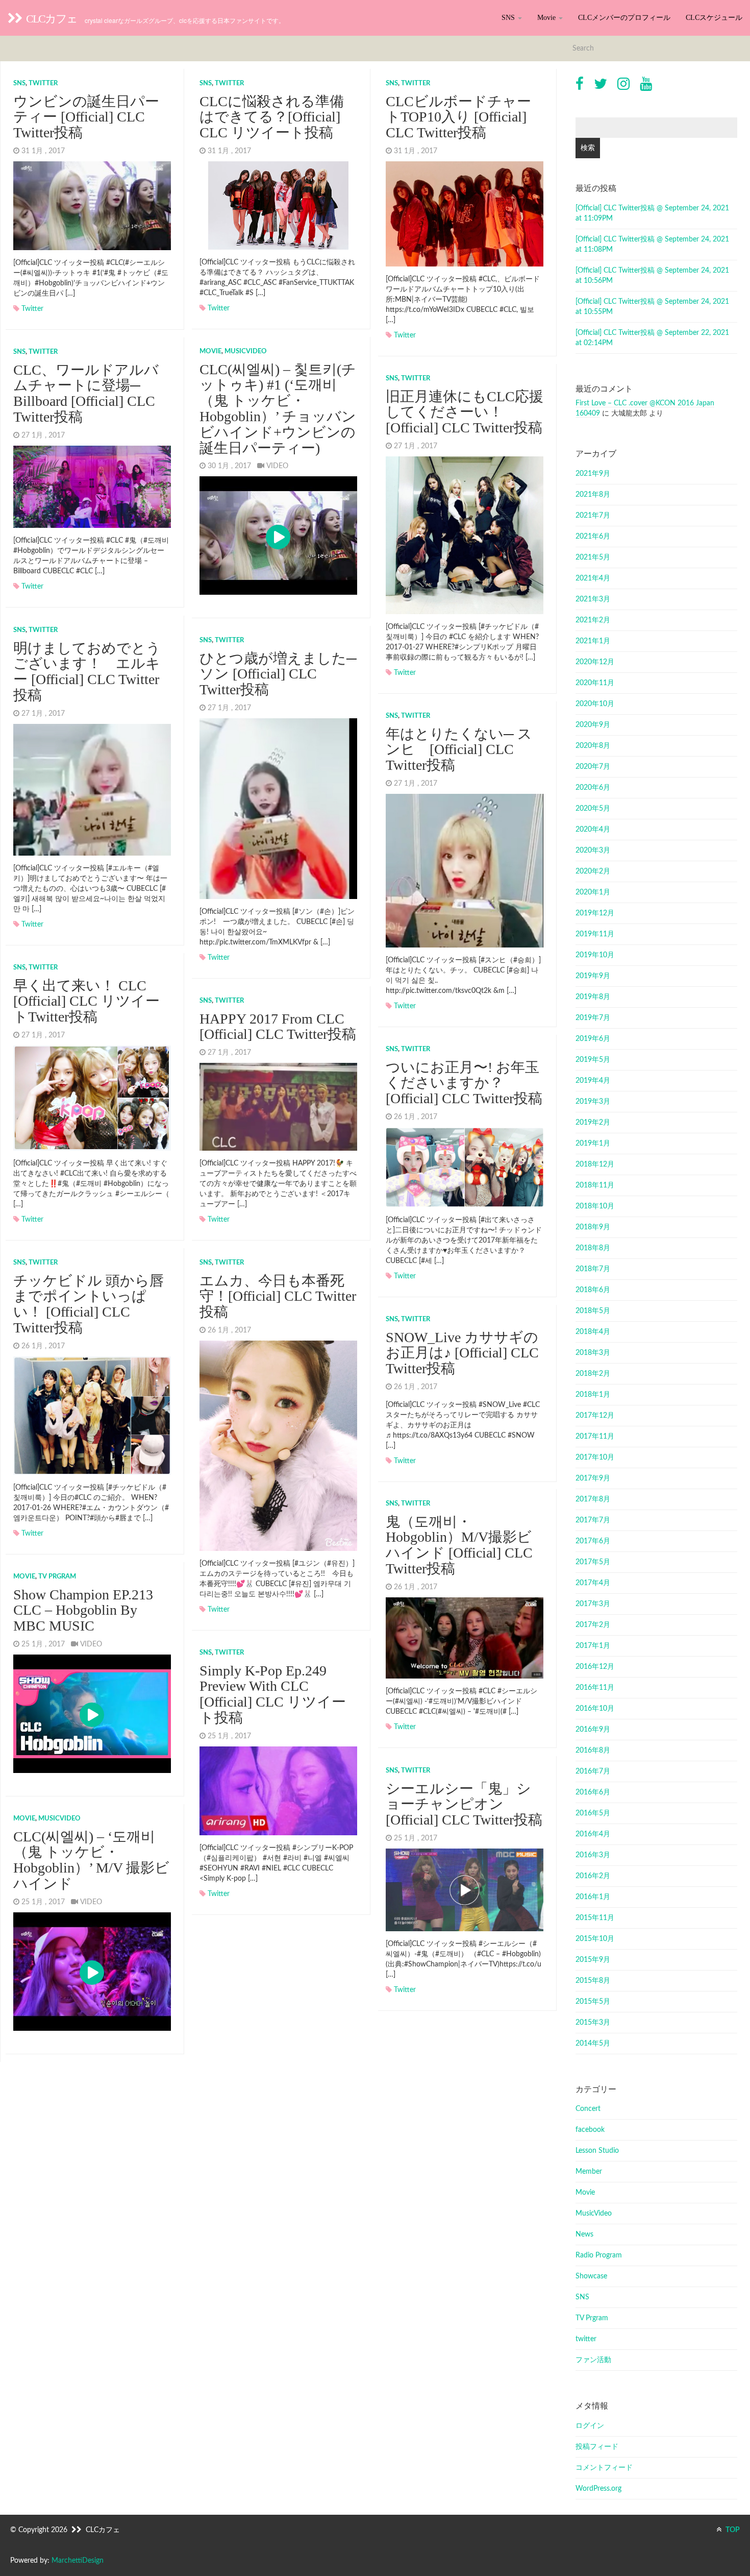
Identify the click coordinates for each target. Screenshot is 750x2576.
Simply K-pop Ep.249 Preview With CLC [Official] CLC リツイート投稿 (273, 1694)
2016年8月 (593, 1751)
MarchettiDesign (78, 2561)
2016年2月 (593, 1876)
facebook (590, 2130)
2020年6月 (593, 788)
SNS (509, 18)
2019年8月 (593, 997)
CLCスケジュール (714, 18)
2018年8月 (593, 1248)
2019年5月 (593, 1060)
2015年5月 (593, 2002)
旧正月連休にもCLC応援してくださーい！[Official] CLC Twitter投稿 (465, 412)
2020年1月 (593, 892)
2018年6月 (593, 1290)
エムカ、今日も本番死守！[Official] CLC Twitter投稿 (278, 1296)
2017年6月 (593, 1541)
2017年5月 (593, 1562)
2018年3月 (593, 1353)
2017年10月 (595, 1457)
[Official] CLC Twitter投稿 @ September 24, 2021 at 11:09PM (652, 213)
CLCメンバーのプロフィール (624, 18)
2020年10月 (595, 704)
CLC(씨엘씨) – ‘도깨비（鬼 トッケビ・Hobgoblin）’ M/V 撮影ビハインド (91, 1860)
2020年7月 (593, 767)
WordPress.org (598, 2489)
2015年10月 (595, 1939)
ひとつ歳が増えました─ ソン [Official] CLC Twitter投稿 (278, 674)
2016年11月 (595, 1688)
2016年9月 (593, 1730)
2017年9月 (593, 1478)
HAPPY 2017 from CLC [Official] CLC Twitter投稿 (278, 1027)
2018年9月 (593, 1227)
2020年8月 (593, 746)
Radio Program (599, 2255)
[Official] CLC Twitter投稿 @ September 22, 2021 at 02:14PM (652, 338)
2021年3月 (593, 599)
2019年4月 (593, 1081)
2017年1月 (593, 1646)
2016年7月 (593, 1771)
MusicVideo (246, 351)
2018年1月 (593, 1395)
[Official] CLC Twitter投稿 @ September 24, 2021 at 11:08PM (652, 245)
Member (589, 2172)
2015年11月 (595, 1918)
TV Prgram (57, 1577)
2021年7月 (593, 516)
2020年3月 (593, 850)
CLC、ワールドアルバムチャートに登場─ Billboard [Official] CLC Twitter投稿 (86, 393)
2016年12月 (595, 1667)
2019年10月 (595, 955)
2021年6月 (593, 537)
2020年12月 (595, 662)
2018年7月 (593, 1269)
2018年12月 (595, 1164)
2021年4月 (593, 578)
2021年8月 (593, 495)
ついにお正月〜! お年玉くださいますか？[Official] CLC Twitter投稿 (464, 1083)
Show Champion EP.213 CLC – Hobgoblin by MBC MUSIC (83, 1610)
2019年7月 (593, 1018)
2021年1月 (593, 641)
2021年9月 (593, 474)
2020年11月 (595, 683)
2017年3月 (593, 1604)
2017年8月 (593, 1499)
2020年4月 (593, 830)
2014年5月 (593, 2044)
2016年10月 (595, 1709)
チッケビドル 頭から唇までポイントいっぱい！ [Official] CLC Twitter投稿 (89, 1304)
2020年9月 (593, 725)
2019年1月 (593, 1144)
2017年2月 (593, 1625)
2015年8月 (593, 1981)
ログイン (590, 2426)
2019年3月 (593, 1102)
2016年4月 (593, 1834)
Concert (588, 2109)
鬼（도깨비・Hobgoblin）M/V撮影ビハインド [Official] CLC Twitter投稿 (459, 1545)
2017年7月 (593, 1520)
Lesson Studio (597, 2151)
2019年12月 (595, 913)
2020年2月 (593, 871)
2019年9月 (593, 976)
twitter (43, 83)
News (584, 2234)
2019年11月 (595, 934)
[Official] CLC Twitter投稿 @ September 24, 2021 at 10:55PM (652, 307)
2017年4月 (593, 1583)
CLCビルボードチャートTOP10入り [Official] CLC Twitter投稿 (458, 117)
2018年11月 (595, 1185)
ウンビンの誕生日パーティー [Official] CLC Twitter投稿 (86, 117)
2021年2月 (593, 620)
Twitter (32, 309)
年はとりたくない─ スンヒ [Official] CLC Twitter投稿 (459, 750)
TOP (732, 2530)
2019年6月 (593, 1039)
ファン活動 (593, 2360)
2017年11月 (595, 1437)
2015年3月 (593, 2023)
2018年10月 (595, 1206)
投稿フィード (597, 2447)
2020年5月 (593, 809)
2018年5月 (593, 1311)
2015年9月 (593, 1960)
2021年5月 (593, 557)
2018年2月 (593, 1374)
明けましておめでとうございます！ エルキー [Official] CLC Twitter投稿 (87, 672)
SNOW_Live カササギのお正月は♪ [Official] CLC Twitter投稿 (462, 1353)
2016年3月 (593, 1855)
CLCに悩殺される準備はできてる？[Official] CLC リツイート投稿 (272, 117)
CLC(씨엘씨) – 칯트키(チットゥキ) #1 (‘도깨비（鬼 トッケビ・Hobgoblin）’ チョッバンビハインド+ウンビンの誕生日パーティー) (278, 409)
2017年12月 (595, 1416)
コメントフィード (604, 2468)
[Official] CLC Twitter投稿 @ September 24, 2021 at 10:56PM (652, 276)
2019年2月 (593, 1123)
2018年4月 (593, 1332)
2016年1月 (593, 1897)
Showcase (591, 2276)
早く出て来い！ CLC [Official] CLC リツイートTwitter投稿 (86, 1001)
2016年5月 (593, 1813)
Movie (547, 18)
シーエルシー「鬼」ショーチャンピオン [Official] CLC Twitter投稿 (464, 1804)
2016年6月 (593, 1792)
